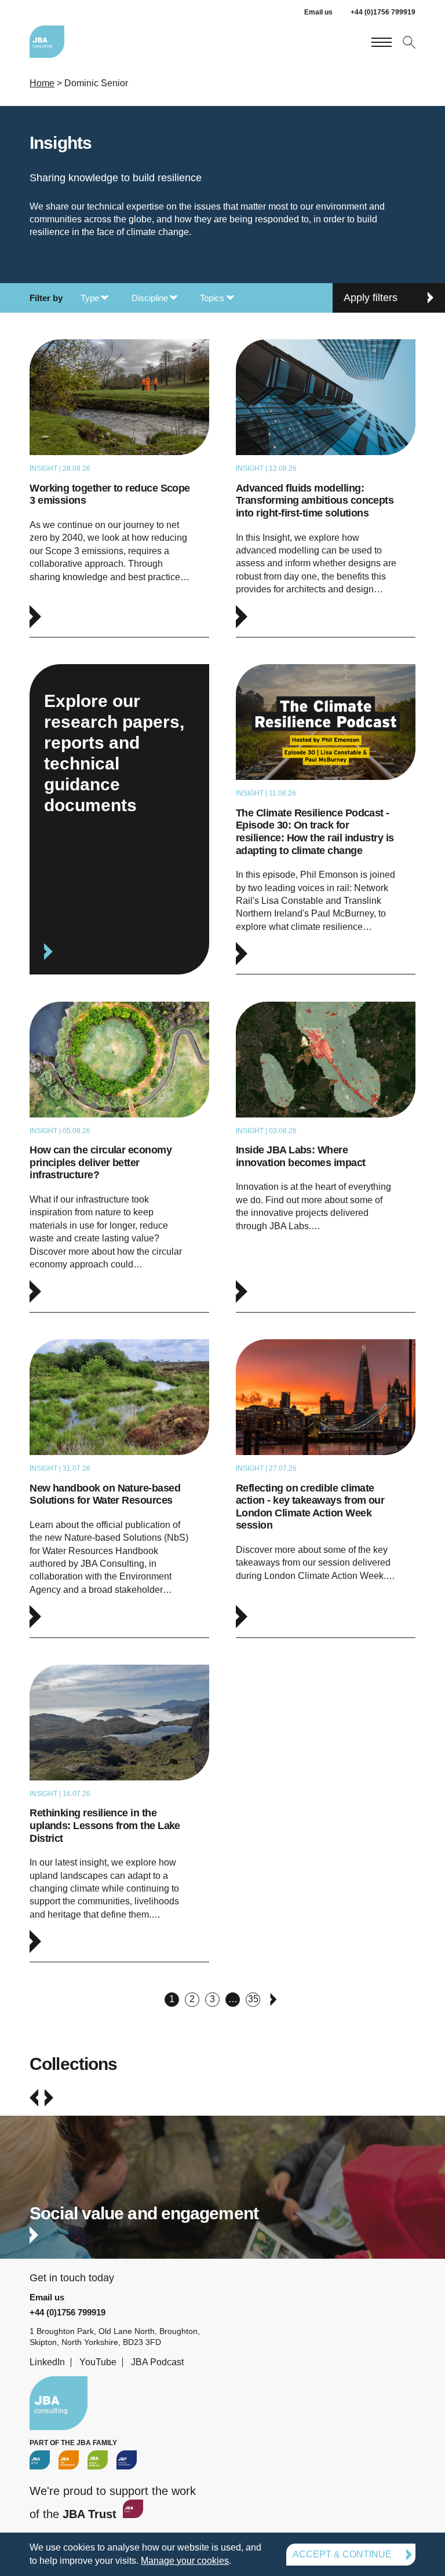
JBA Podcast (157, 2362)
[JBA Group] (40, 2460)
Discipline (150, 298)
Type (90, 298)
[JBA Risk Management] (69, 2460)
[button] (34, 2098)
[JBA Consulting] (47, 42)
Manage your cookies (185, 2561)
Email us (318, 12)
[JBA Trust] (132, 2514)
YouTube (98, 2362)
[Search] (408, 41)
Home (42, 83)
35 (253, 1999)
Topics (212, 298)
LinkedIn (47, 2362)
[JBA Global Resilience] (98, 2460)
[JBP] (127, 2460)
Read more (119, 488)
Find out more (222, 2198)
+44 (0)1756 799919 (383, 12)
